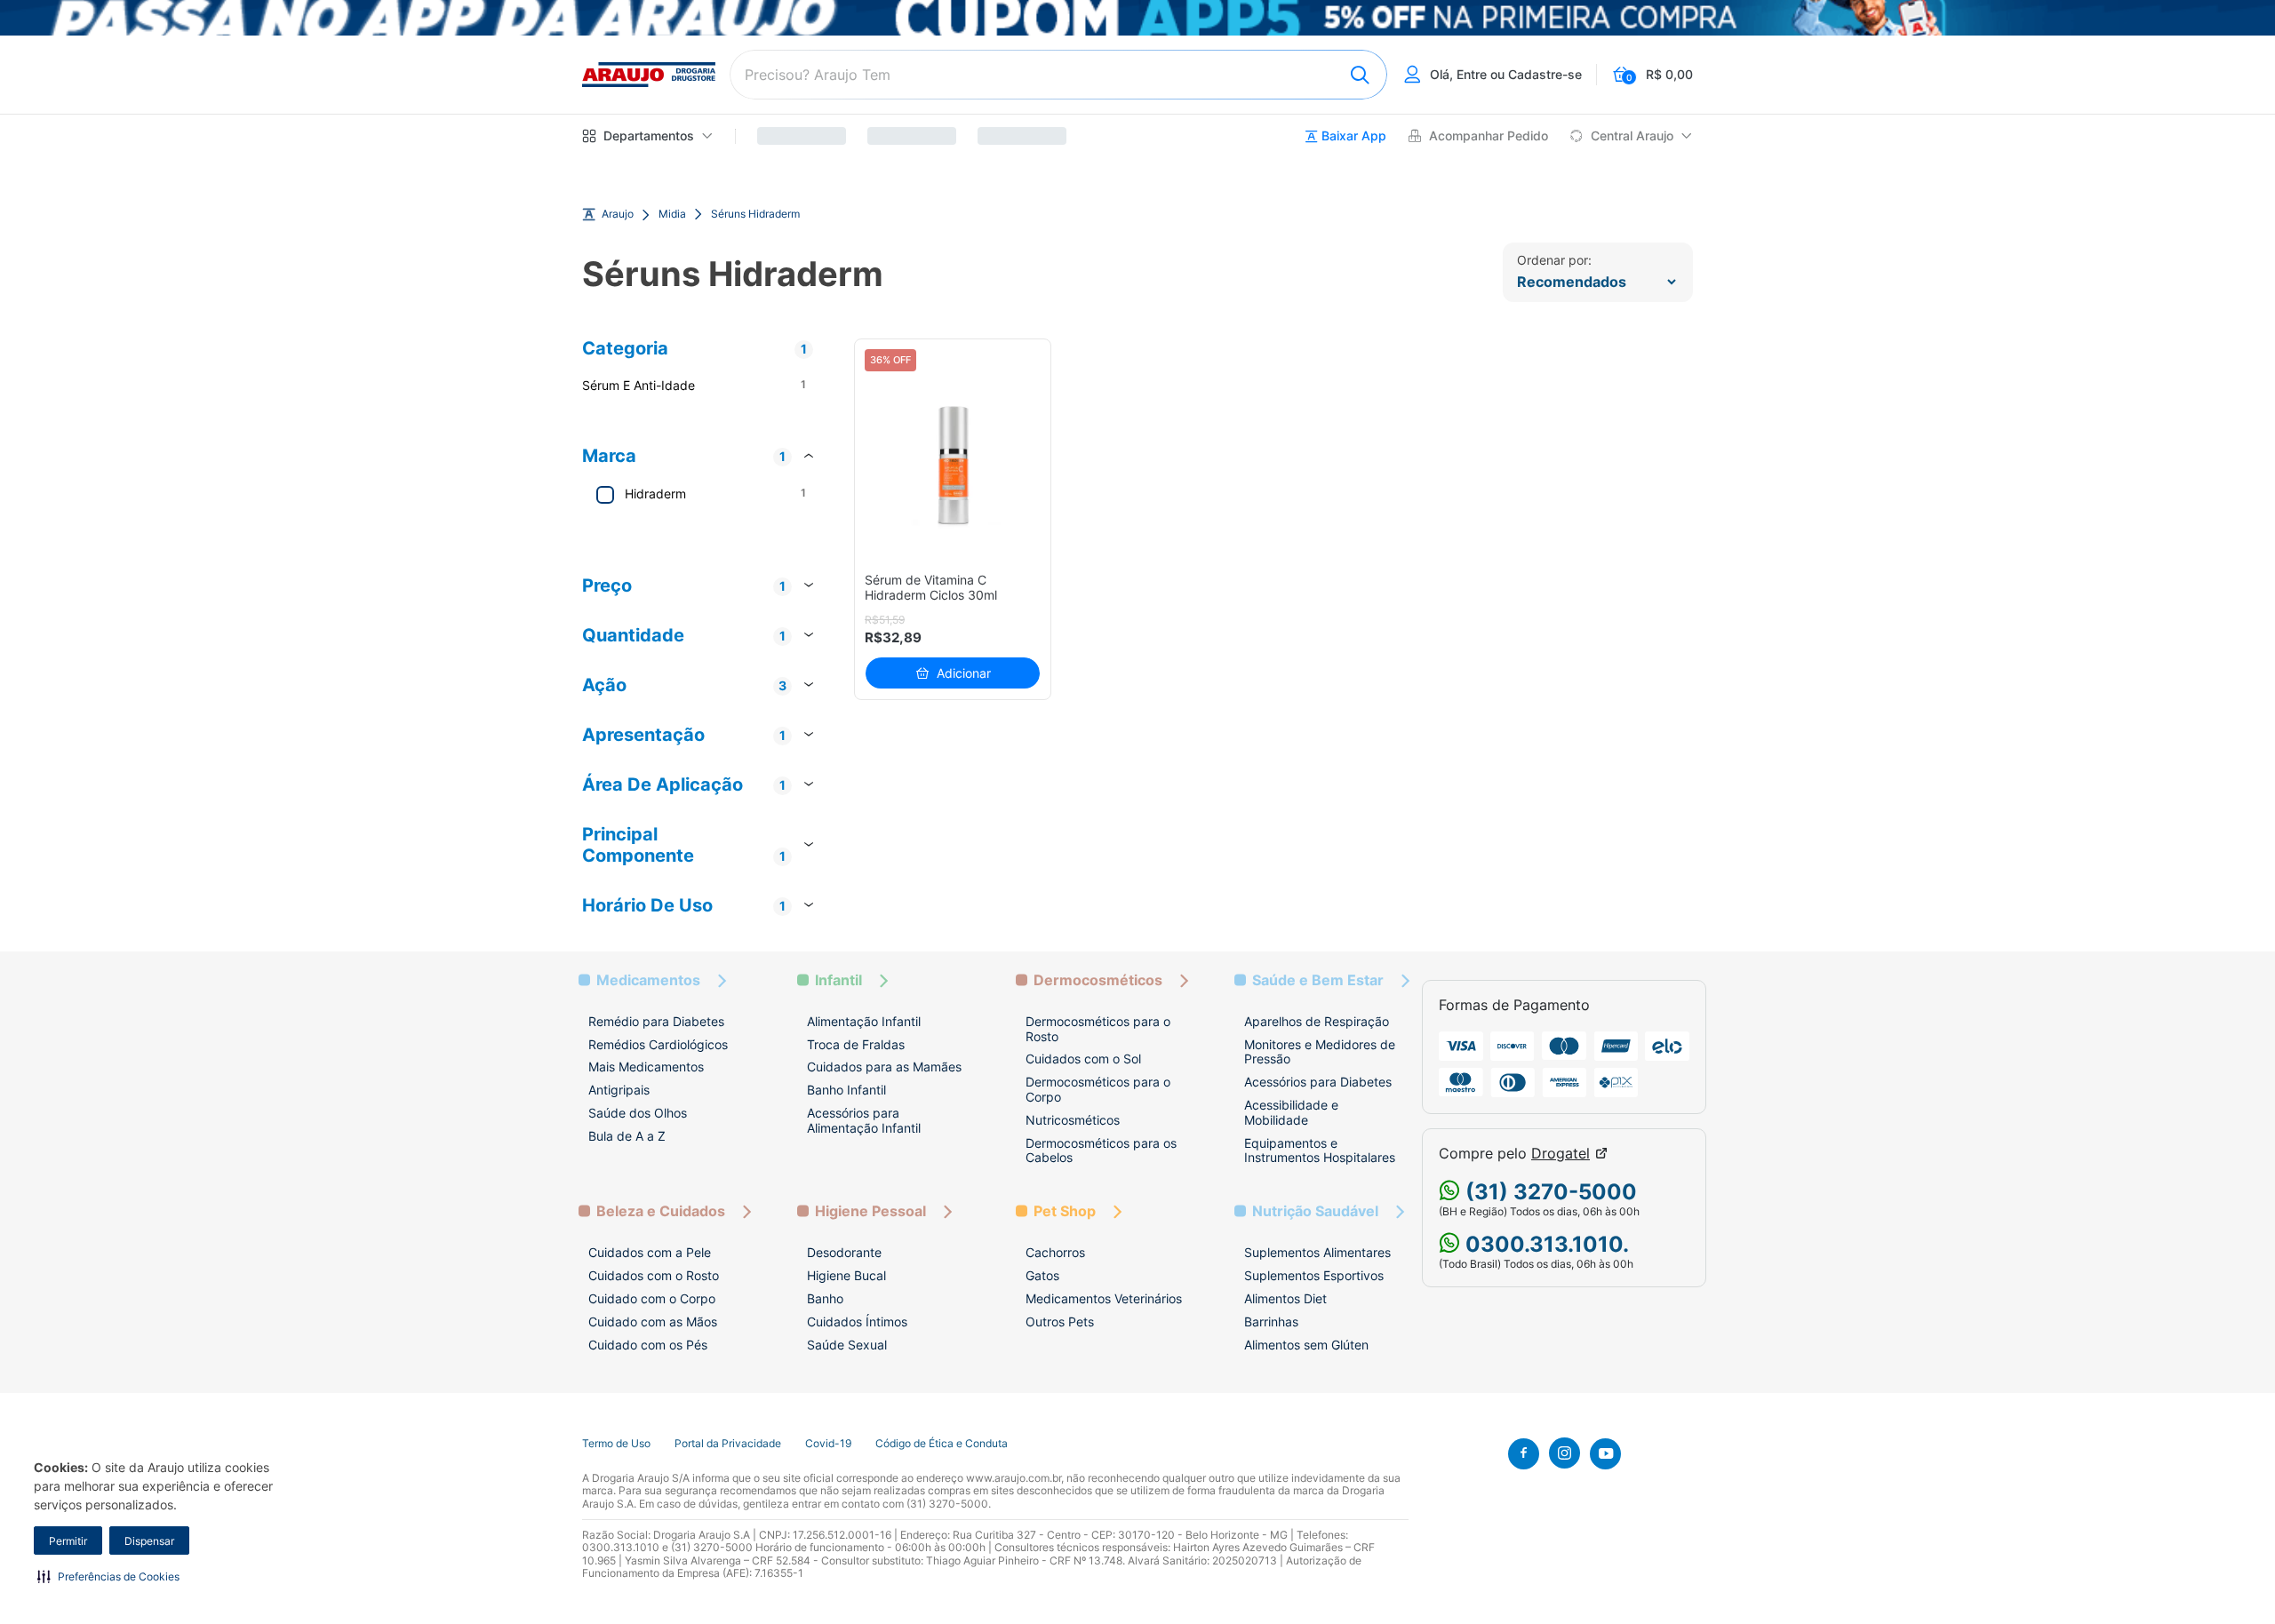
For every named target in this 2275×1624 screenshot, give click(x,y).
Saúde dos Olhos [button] (638, 1113)
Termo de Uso (616, 1444)
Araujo (618, 214)
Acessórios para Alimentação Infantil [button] (864, 1120)
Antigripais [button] (619, 1090)
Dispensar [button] (149, 1541)
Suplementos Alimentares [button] (1317, 1252)
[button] (108, 1576)
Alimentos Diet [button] (1285, 1298)
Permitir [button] (68, 1541)
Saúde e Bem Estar (1318, 980)
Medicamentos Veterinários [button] (1104, 1298)
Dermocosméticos (1098, 980)
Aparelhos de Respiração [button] (1317, 1021)
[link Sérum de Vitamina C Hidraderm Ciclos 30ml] (953, 465)
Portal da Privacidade (728, 1444)
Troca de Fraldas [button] (856, 1044)
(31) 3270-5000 (1549, 1192)
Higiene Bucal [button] (846, 1275)
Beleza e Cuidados (661, 1211)
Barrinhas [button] (1271, 1321)
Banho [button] (825, 1298)
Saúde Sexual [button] (847, 1345)
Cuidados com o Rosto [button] (654, 1275)
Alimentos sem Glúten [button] (1306, 1345)
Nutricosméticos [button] (1073, 1120)
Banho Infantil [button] (846, 1090)
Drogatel (1561, 1154)
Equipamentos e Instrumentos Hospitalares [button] (1320, 1150)
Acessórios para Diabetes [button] (1318, 1082)
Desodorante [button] (844, 1252)
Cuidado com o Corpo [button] (652, 1298)
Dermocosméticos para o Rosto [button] (1098, 1029)
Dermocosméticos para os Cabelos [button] (1101, 1150)
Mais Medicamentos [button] (646, 1067)
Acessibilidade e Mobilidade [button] (1291, 1112)
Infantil (838, 980)
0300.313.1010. (1545, 1244)
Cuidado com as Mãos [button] (653, 1321)
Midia (672, 214)
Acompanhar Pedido (1489, 136)
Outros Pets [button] (1060, 1321)
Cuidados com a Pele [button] (650, 1252)
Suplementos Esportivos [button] (1314, 1275)
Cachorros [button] (1055, 1252)
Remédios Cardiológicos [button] (658, 1044)
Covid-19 (828, 1444)
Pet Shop (1065, 1211)
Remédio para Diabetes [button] (656, 1021)
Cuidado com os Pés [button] (648, 1345)
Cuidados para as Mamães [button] (884, 1067)
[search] (1058, 75)
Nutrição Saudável (1315, 1211)
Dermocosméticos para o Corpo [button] (1098, 1089)
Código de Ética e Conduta (942, 1444)
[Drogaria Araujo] (649, 75)
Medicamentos (648, 980)
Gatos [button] (1042, 1275)
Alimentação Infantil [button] (864, 1021)
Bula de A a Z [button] (627, 1136)
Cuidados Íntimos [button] (857, 1321)
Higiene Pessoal (870, 1211)
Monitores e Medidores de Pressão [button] (1320, 1052)
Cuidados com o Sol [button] (1083, 1059)
